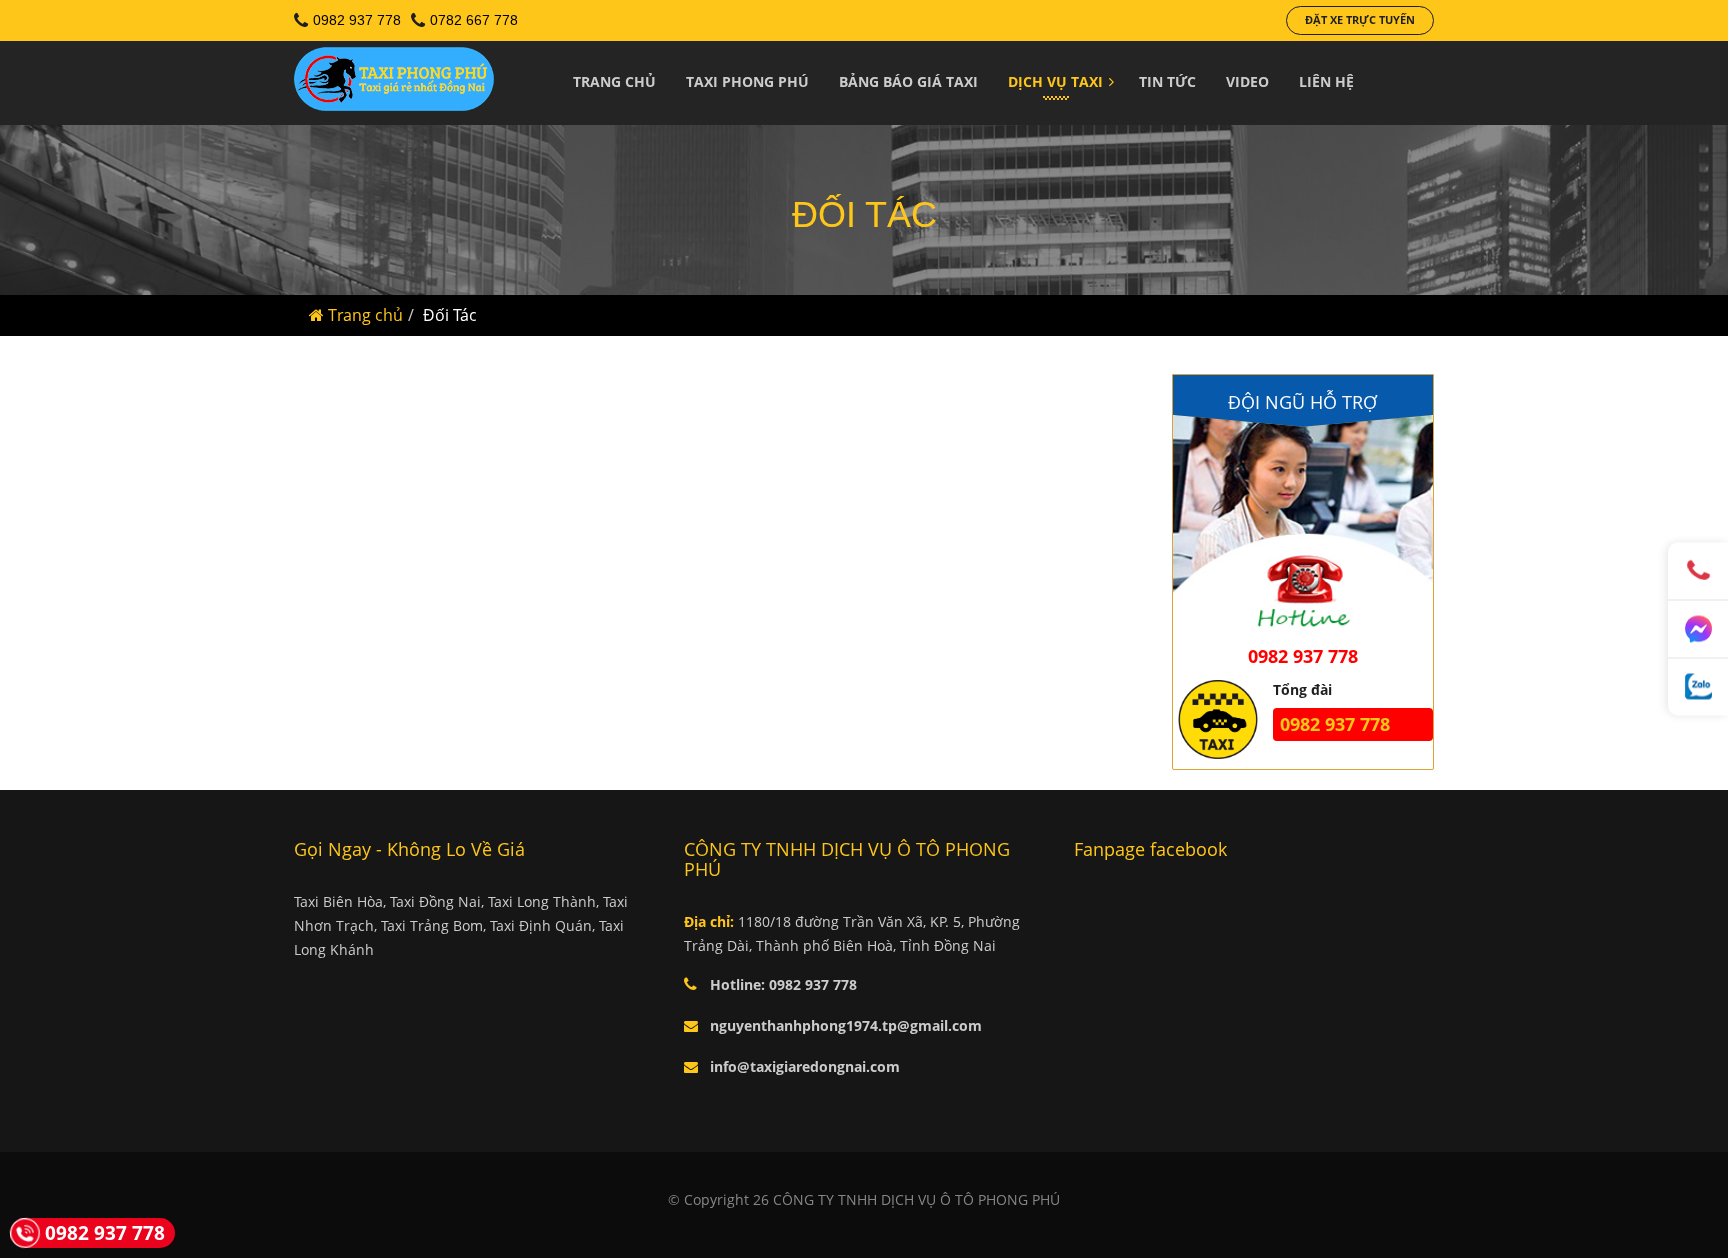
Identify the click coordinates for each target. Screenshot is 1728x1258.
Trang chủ (614, 81)
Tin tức (1167, 81)
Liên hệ (1326, 81)
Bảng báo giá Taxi (908, 81)
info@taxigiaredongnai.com (805, 1066)
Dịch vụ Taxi (1055, 81)
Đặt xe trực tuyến (1360, 19)
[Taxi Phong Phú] (394, 85)
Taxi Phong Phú (747, 81)
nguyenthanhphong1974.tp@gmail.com (846, 1025)
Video (1247, 81)
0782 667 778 (474, 20)
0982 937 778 (357, 20)
